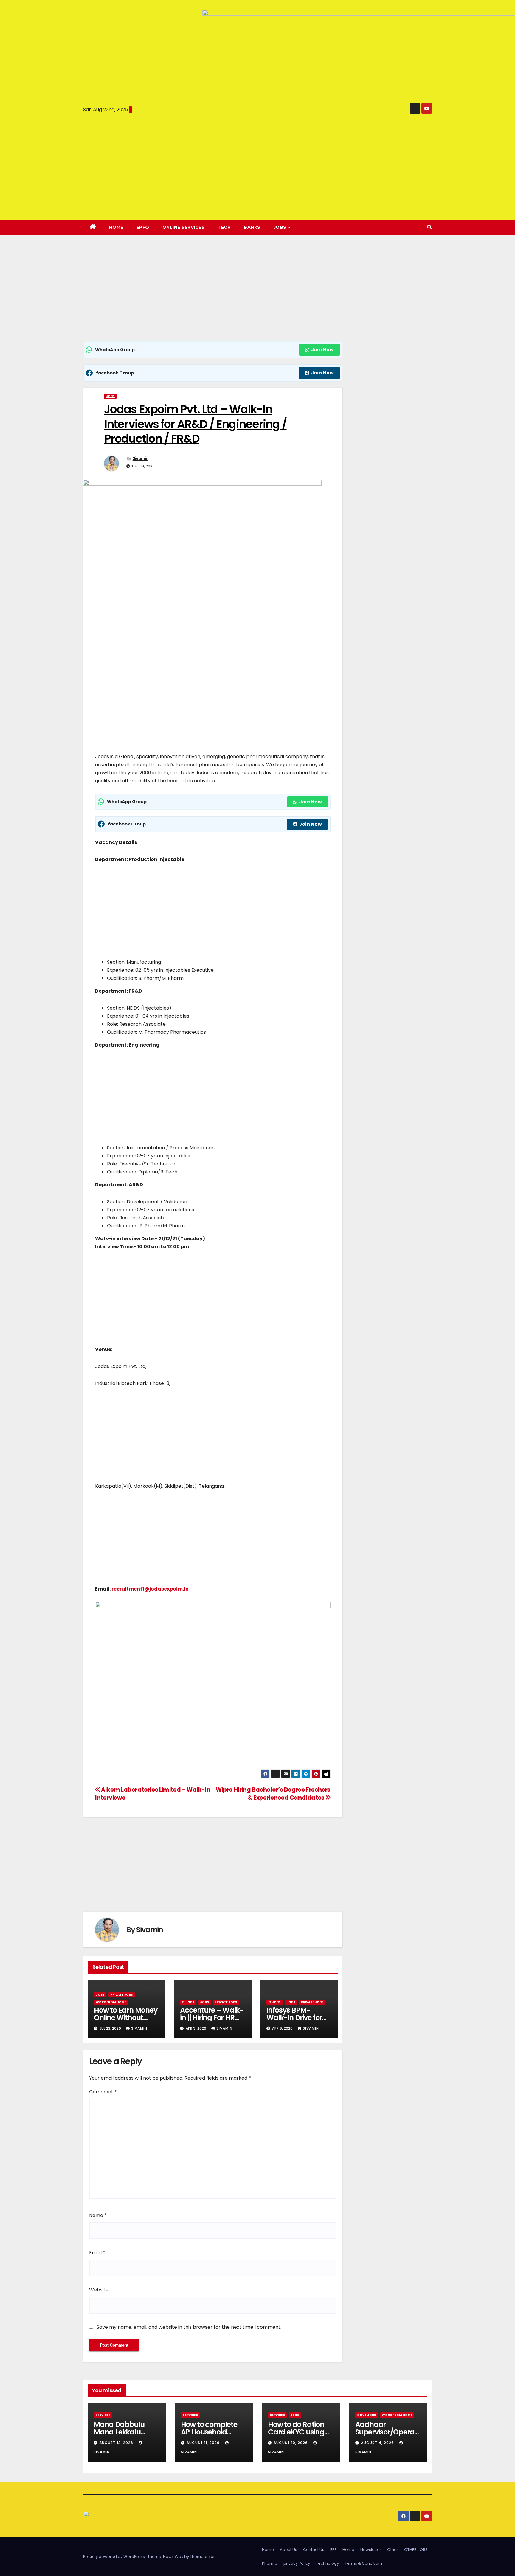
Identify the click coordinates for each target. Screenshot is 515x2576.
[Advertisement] (213, 297)
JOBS (281, 227)
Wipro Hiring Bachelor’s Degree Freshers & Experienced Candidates (273, 1794)
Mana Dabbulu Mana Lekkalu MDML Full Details (122, 2432)
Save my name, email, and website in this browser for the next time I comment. (189, 2327)
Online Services (184, 227)
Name (98, 2215)
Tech (224, 227)
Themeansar (202, 2556)
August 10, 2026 (291, 2443)
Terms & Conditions (364, 2563)
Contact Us (314, 2550)
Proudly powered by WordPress (114, 2556)
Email (97, 2253)
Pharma (270, 2563)
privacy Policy (297, 2563)
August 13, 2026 (117, 2443)
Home (116, 227)
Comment (103, 2092)
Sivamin (141, 458)
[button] (429, 227)
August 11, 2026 (204, 2443)
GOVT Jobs (367, 2415)
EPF (333, 2550)
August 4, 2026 (378, 2443)
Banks (252, 227)
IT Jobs (188, 2002)
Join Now (322, 350)
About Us (288, 2550)
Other (393, 2550)
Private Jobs (122, 1995)
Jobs (110, 396)
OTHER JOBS (416, 2550)
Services (103, 2415)
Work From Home (111, 2002)
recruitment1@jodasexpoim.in (151, 1589)
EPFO (143, 227)
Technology (327, 2563)
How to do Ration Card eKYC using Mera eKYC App (296, 2432)
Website (99, 2290)
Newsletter (371, 2550)
